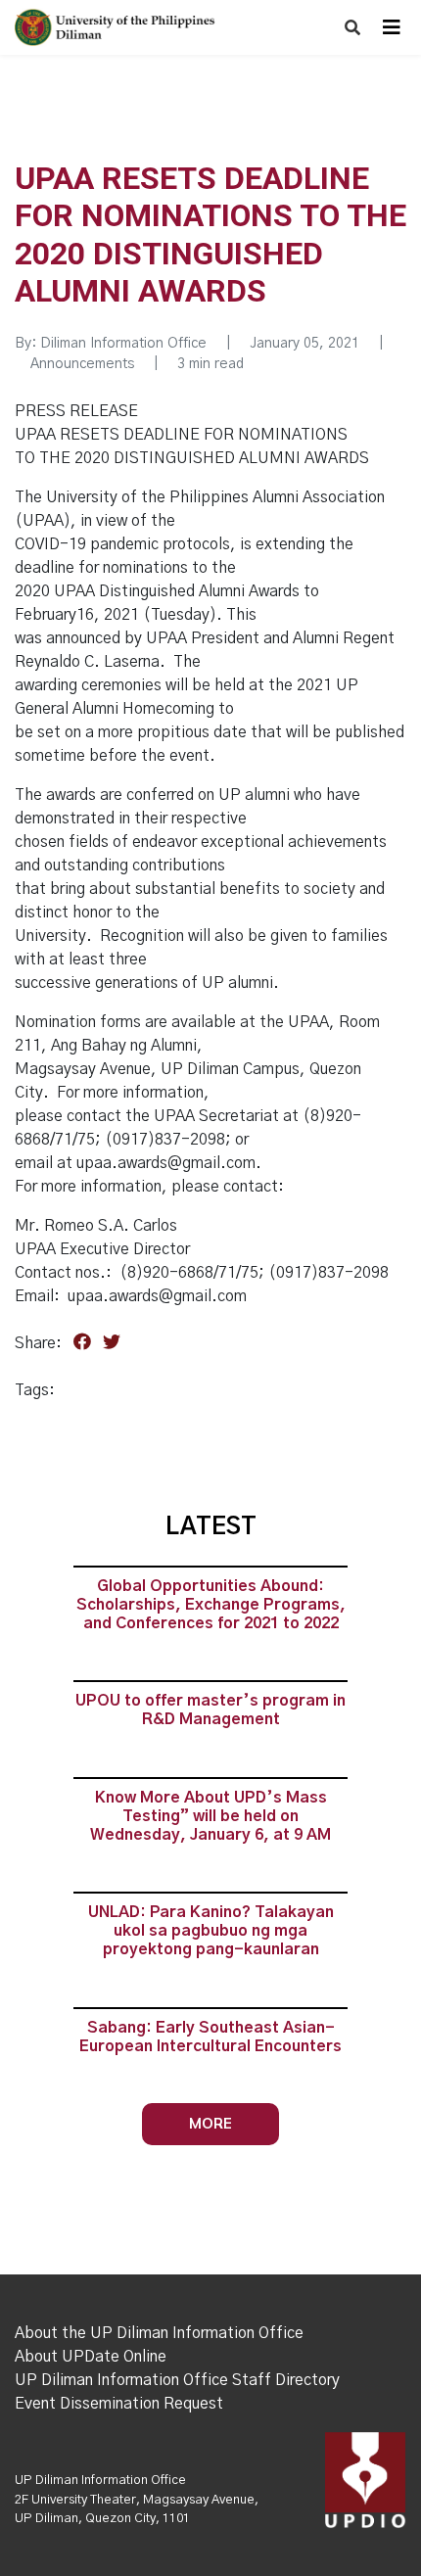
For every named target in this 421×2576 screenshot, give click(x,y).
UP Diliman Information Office (100, 2481)
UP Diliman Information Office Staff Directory (177, 2380)
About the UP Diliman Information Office (159, 2333)
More (210, 2123)
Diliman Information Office (123, 344)
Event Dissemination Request (119, 2404)
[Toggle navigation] (392, 27)
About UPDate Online (91, 2357)
